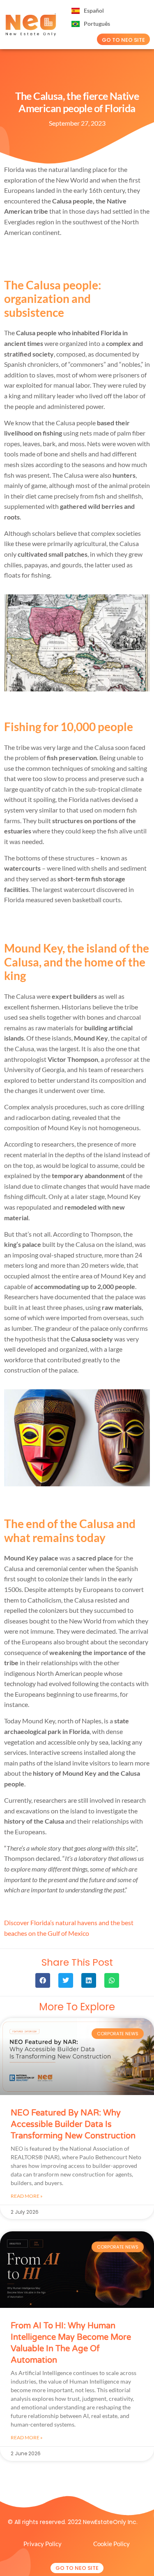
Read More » (27, 2196)
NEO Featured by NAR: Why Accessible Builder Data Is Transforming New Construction (73, 2124)
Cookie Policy (111, 2544)
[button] (43, 1980)
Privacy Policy (43, 2544)
